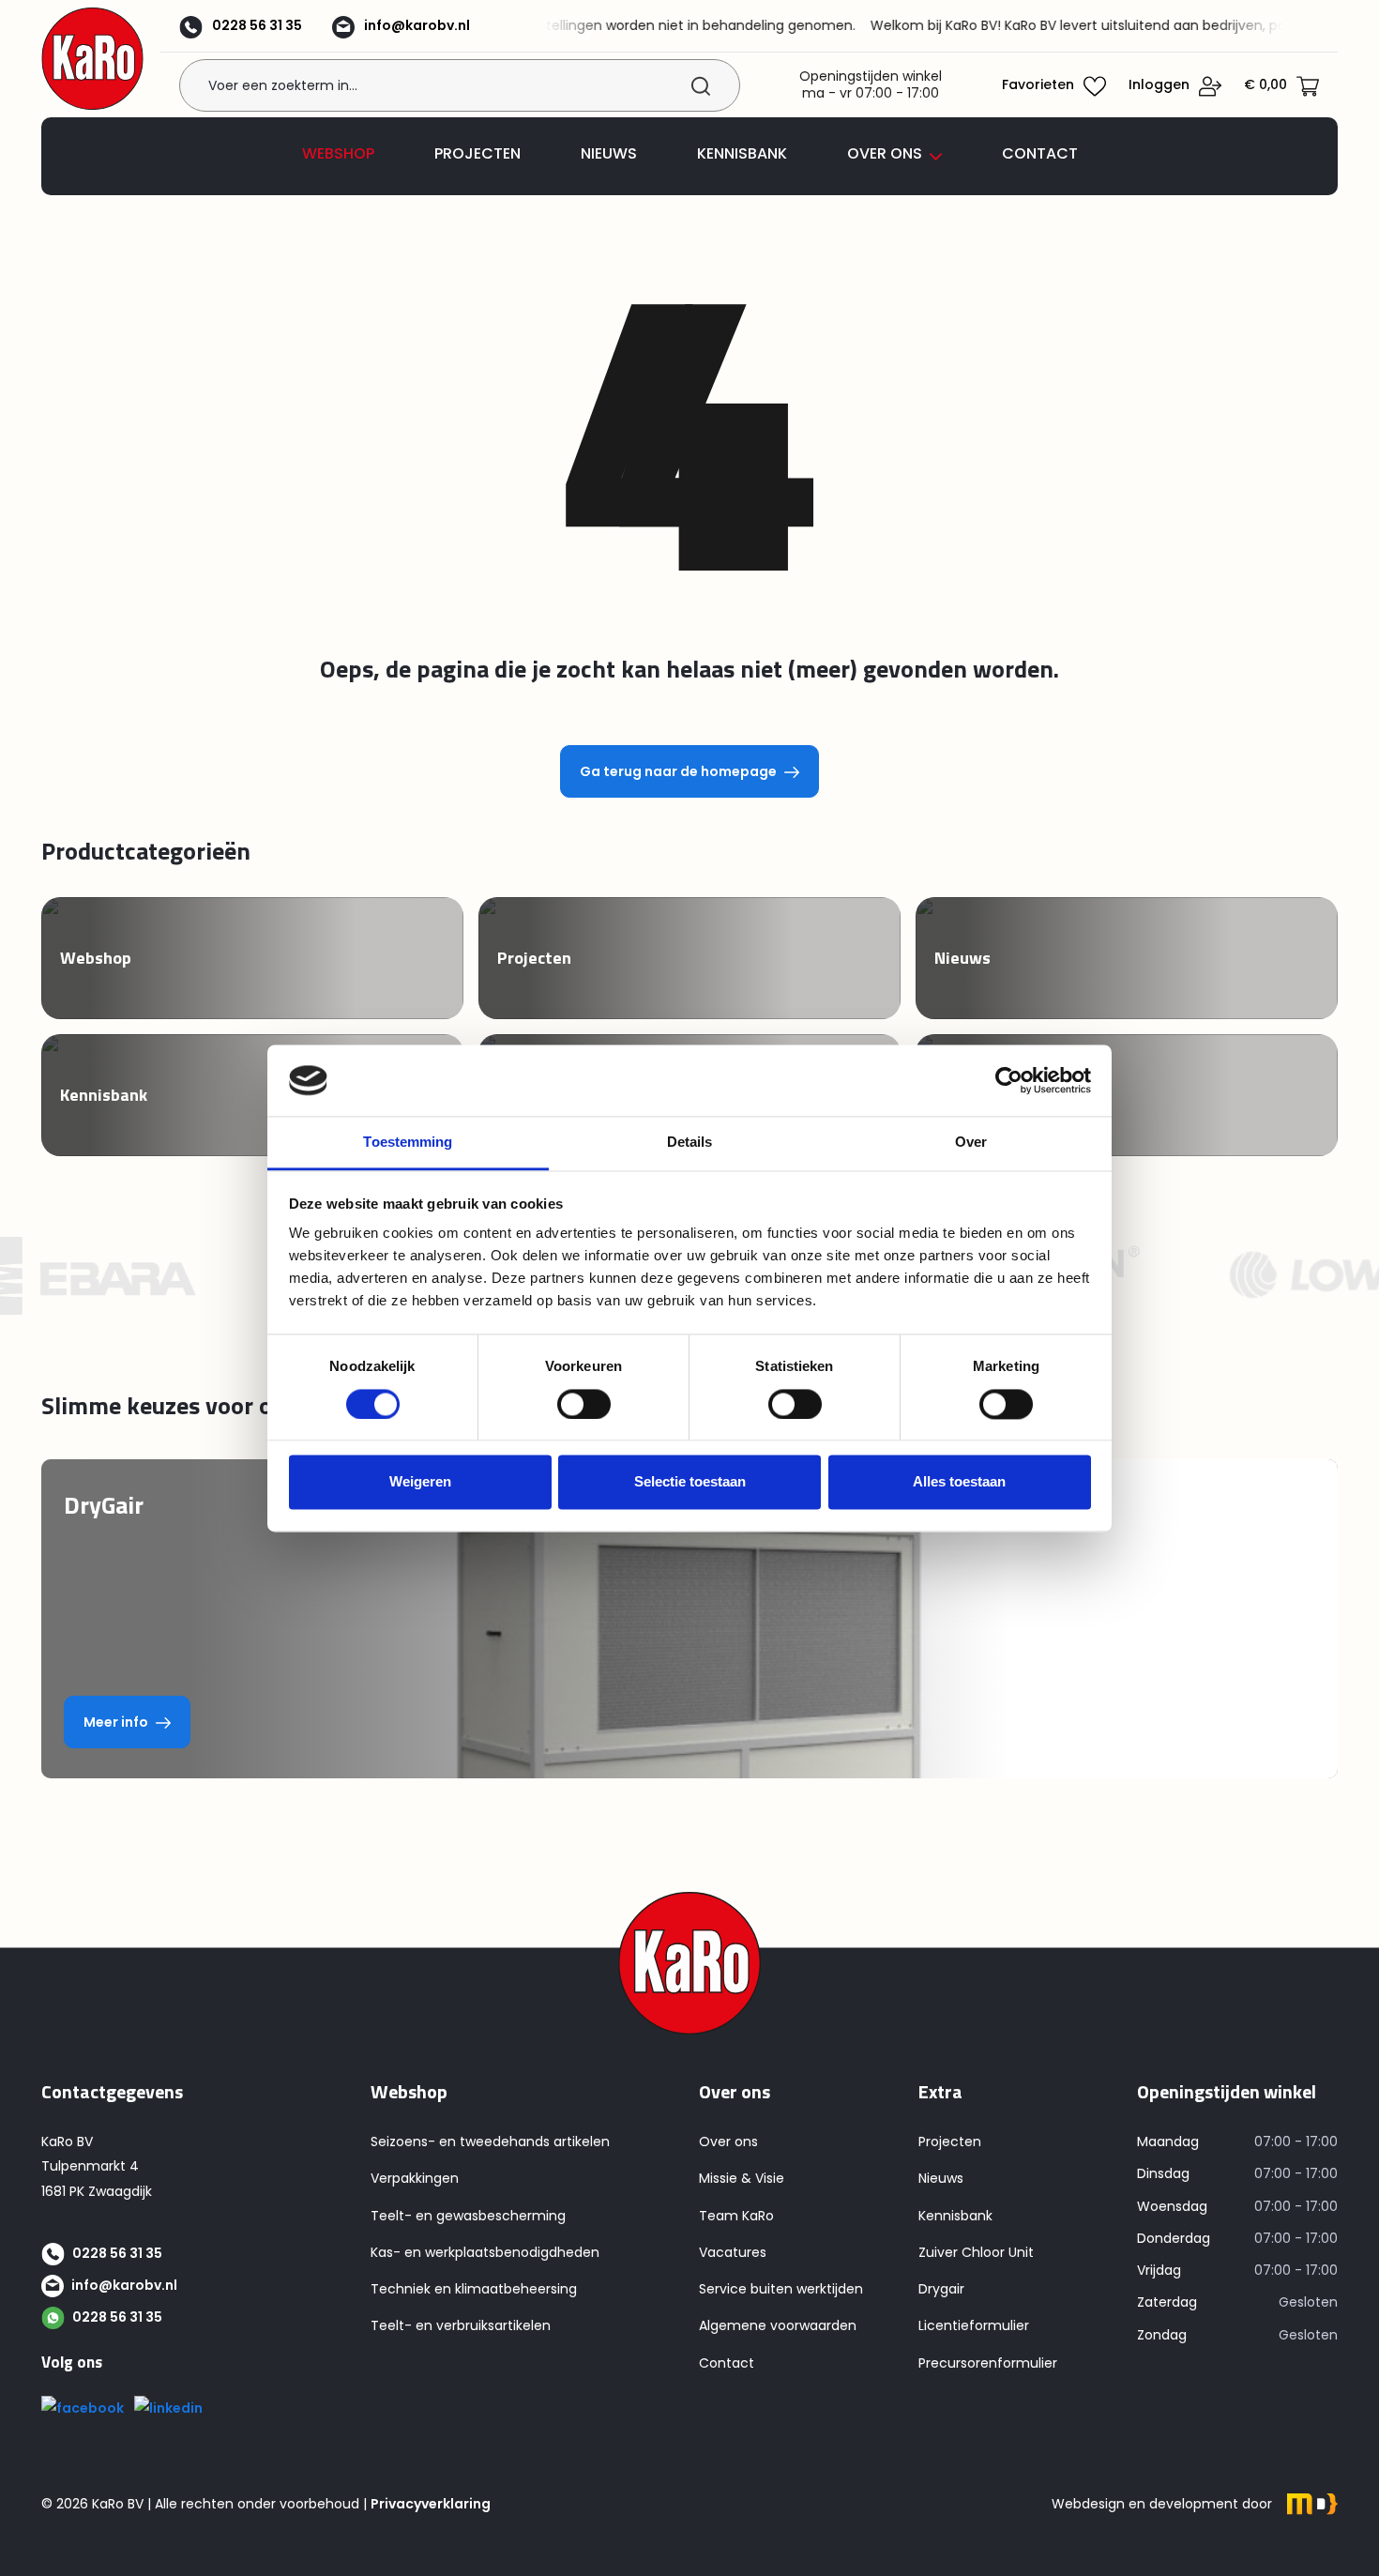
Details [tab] (690, 1143)
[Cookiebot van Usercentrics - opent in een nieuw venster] (1009, 1080)
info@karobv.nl (417, 25)
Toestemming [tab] (408, 1143)
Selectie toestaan (690, 1482)
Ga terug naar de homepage (678, 771)
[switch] (584, 1404)
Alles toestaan (959, 1482)
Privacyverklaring (431, 2504)
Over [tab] (971, 1143)
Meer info (116, 1722)
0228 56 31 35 (257, 25)
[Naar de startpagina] (92, 59)
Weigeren (420, 1482)
